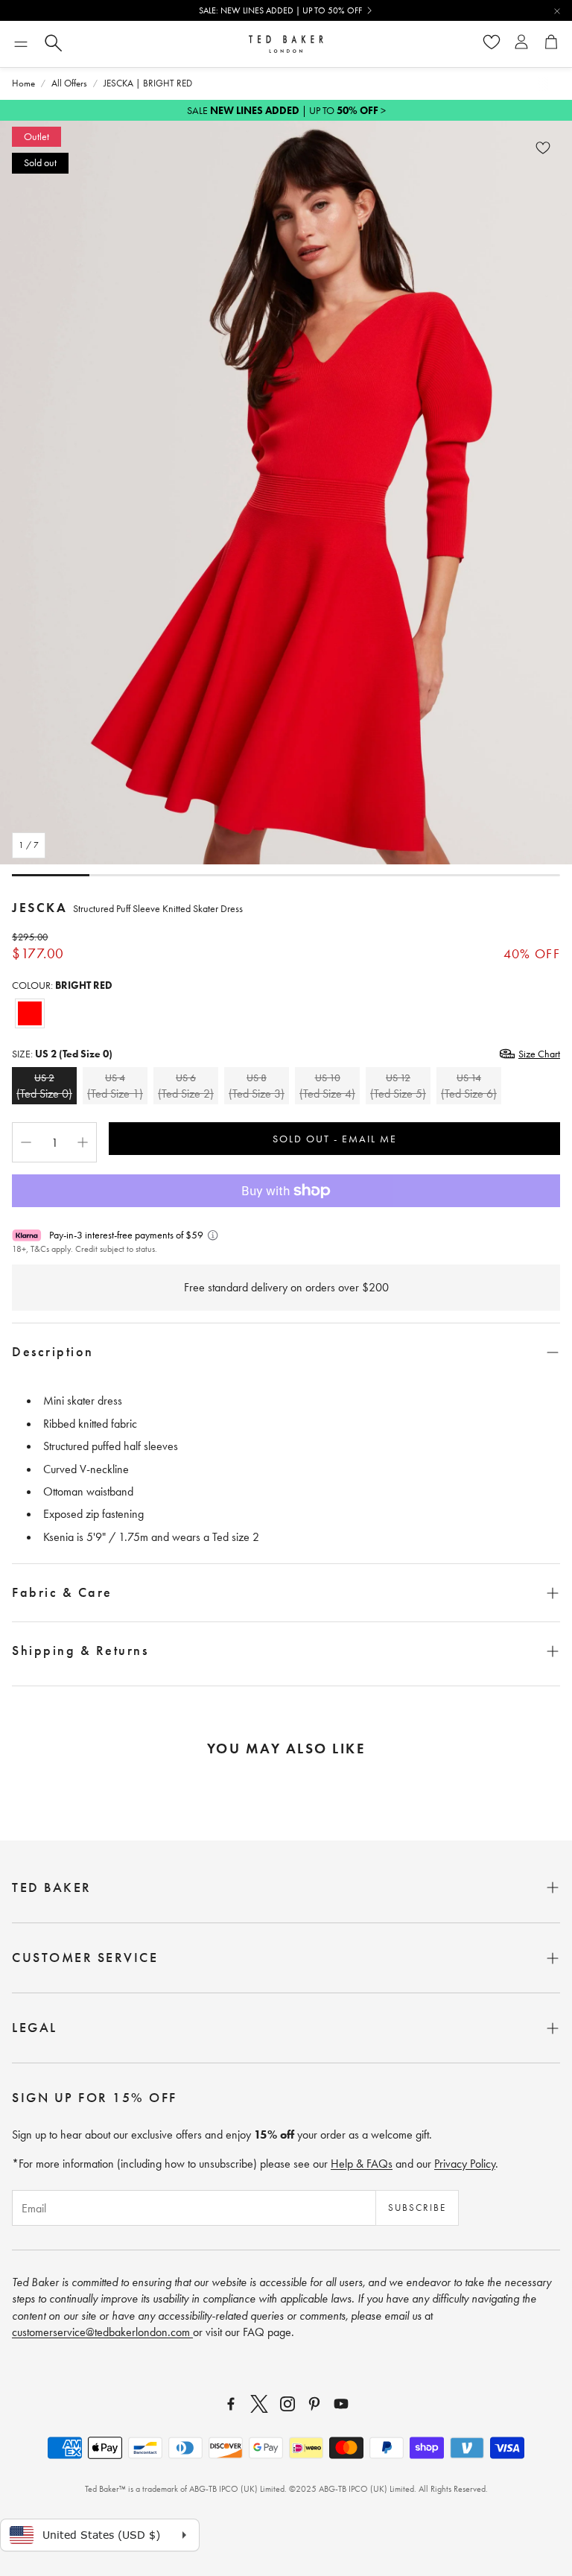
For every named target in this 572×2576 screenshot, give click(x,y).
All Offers (69, 83)
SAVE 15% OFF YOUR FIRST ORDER (280, 10)
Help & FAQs (362, 2164)
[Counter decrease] (26, 1142)
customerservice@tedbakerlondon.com (102, 2332)
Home (23, 83)
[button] (21, 44)
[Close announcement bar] (557, 11)
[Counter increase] (83, 1142)
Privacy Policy (465, 2164)
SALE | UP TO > (286, 110)
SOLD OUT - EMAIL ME (335, 1139)
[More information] (213, 1235)
